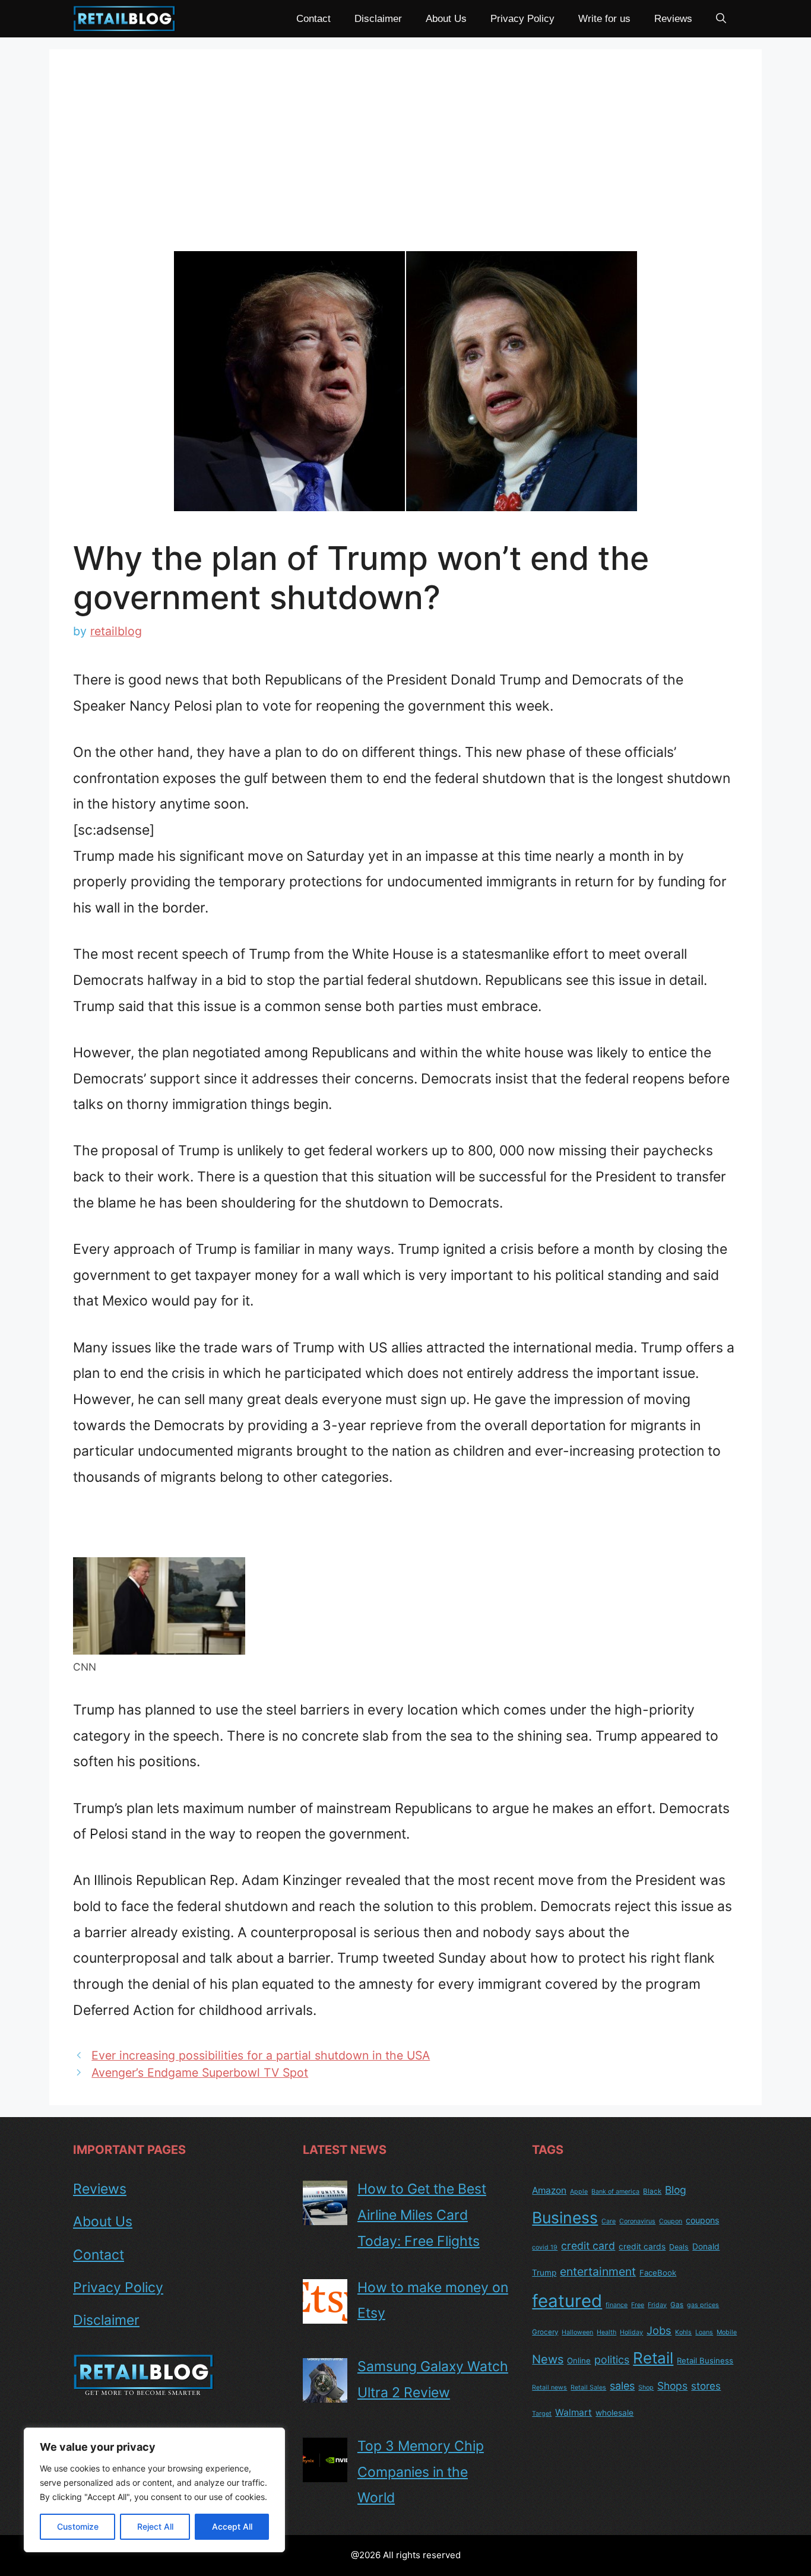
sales (622, 2386)
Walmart (574, 2412)
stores (706, 2386)
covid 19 (545, 2247)
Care (609, 2221)
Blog (676, 2190)
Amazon (549, 2190)
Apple (579, 2192)
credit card (588, 2246)
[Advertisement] (405, 162)
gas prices (703, 2305)
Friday (657, 2305)
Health (606, 2332)
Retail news (549, 2388)
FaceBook (658, 2273)
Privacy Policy (522, 19)
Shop (646, 2388)
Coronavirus (637, 2221)
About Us (446, 19)
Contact (313, 19)
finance (617, 2305)
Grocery (545, 2332)
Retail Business (705, 2360)
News (548, 2359)
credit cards (642, 2247)
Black (652, 2191)
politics (612, 2360)
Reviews (673, 19)
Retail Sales (588, 2388)
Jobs (659, 2330)
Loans (704, 2332)
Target (542, 2414)
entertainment (598, 2271)
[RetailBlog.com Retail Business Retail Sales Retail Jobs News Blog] (124, 19)
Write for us (604, 19)
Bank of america (615, 2192)
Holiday (631, 2332)
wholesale (614, 2413)
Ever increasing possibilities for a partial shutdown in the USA (261, 2055)
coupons (702, 2220)
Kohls (683, 2332)
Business (565, 2217)
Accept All (232, 2526)
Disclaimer (378, 19)
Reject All (155, 2526)
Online (579, 2360)
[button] (721, 19)
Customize (78, 2526)
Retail (653, 2358)
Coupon (671, 2221)
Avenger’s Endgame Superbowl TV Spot (200, 2073)
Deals (679, 2247)
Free (638, 2305)
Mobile (727, 2332)
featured (567, 2301)
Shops (672, 2386)
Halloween (577, 2332)
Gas (677, 2305)
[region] (154, 2490)
